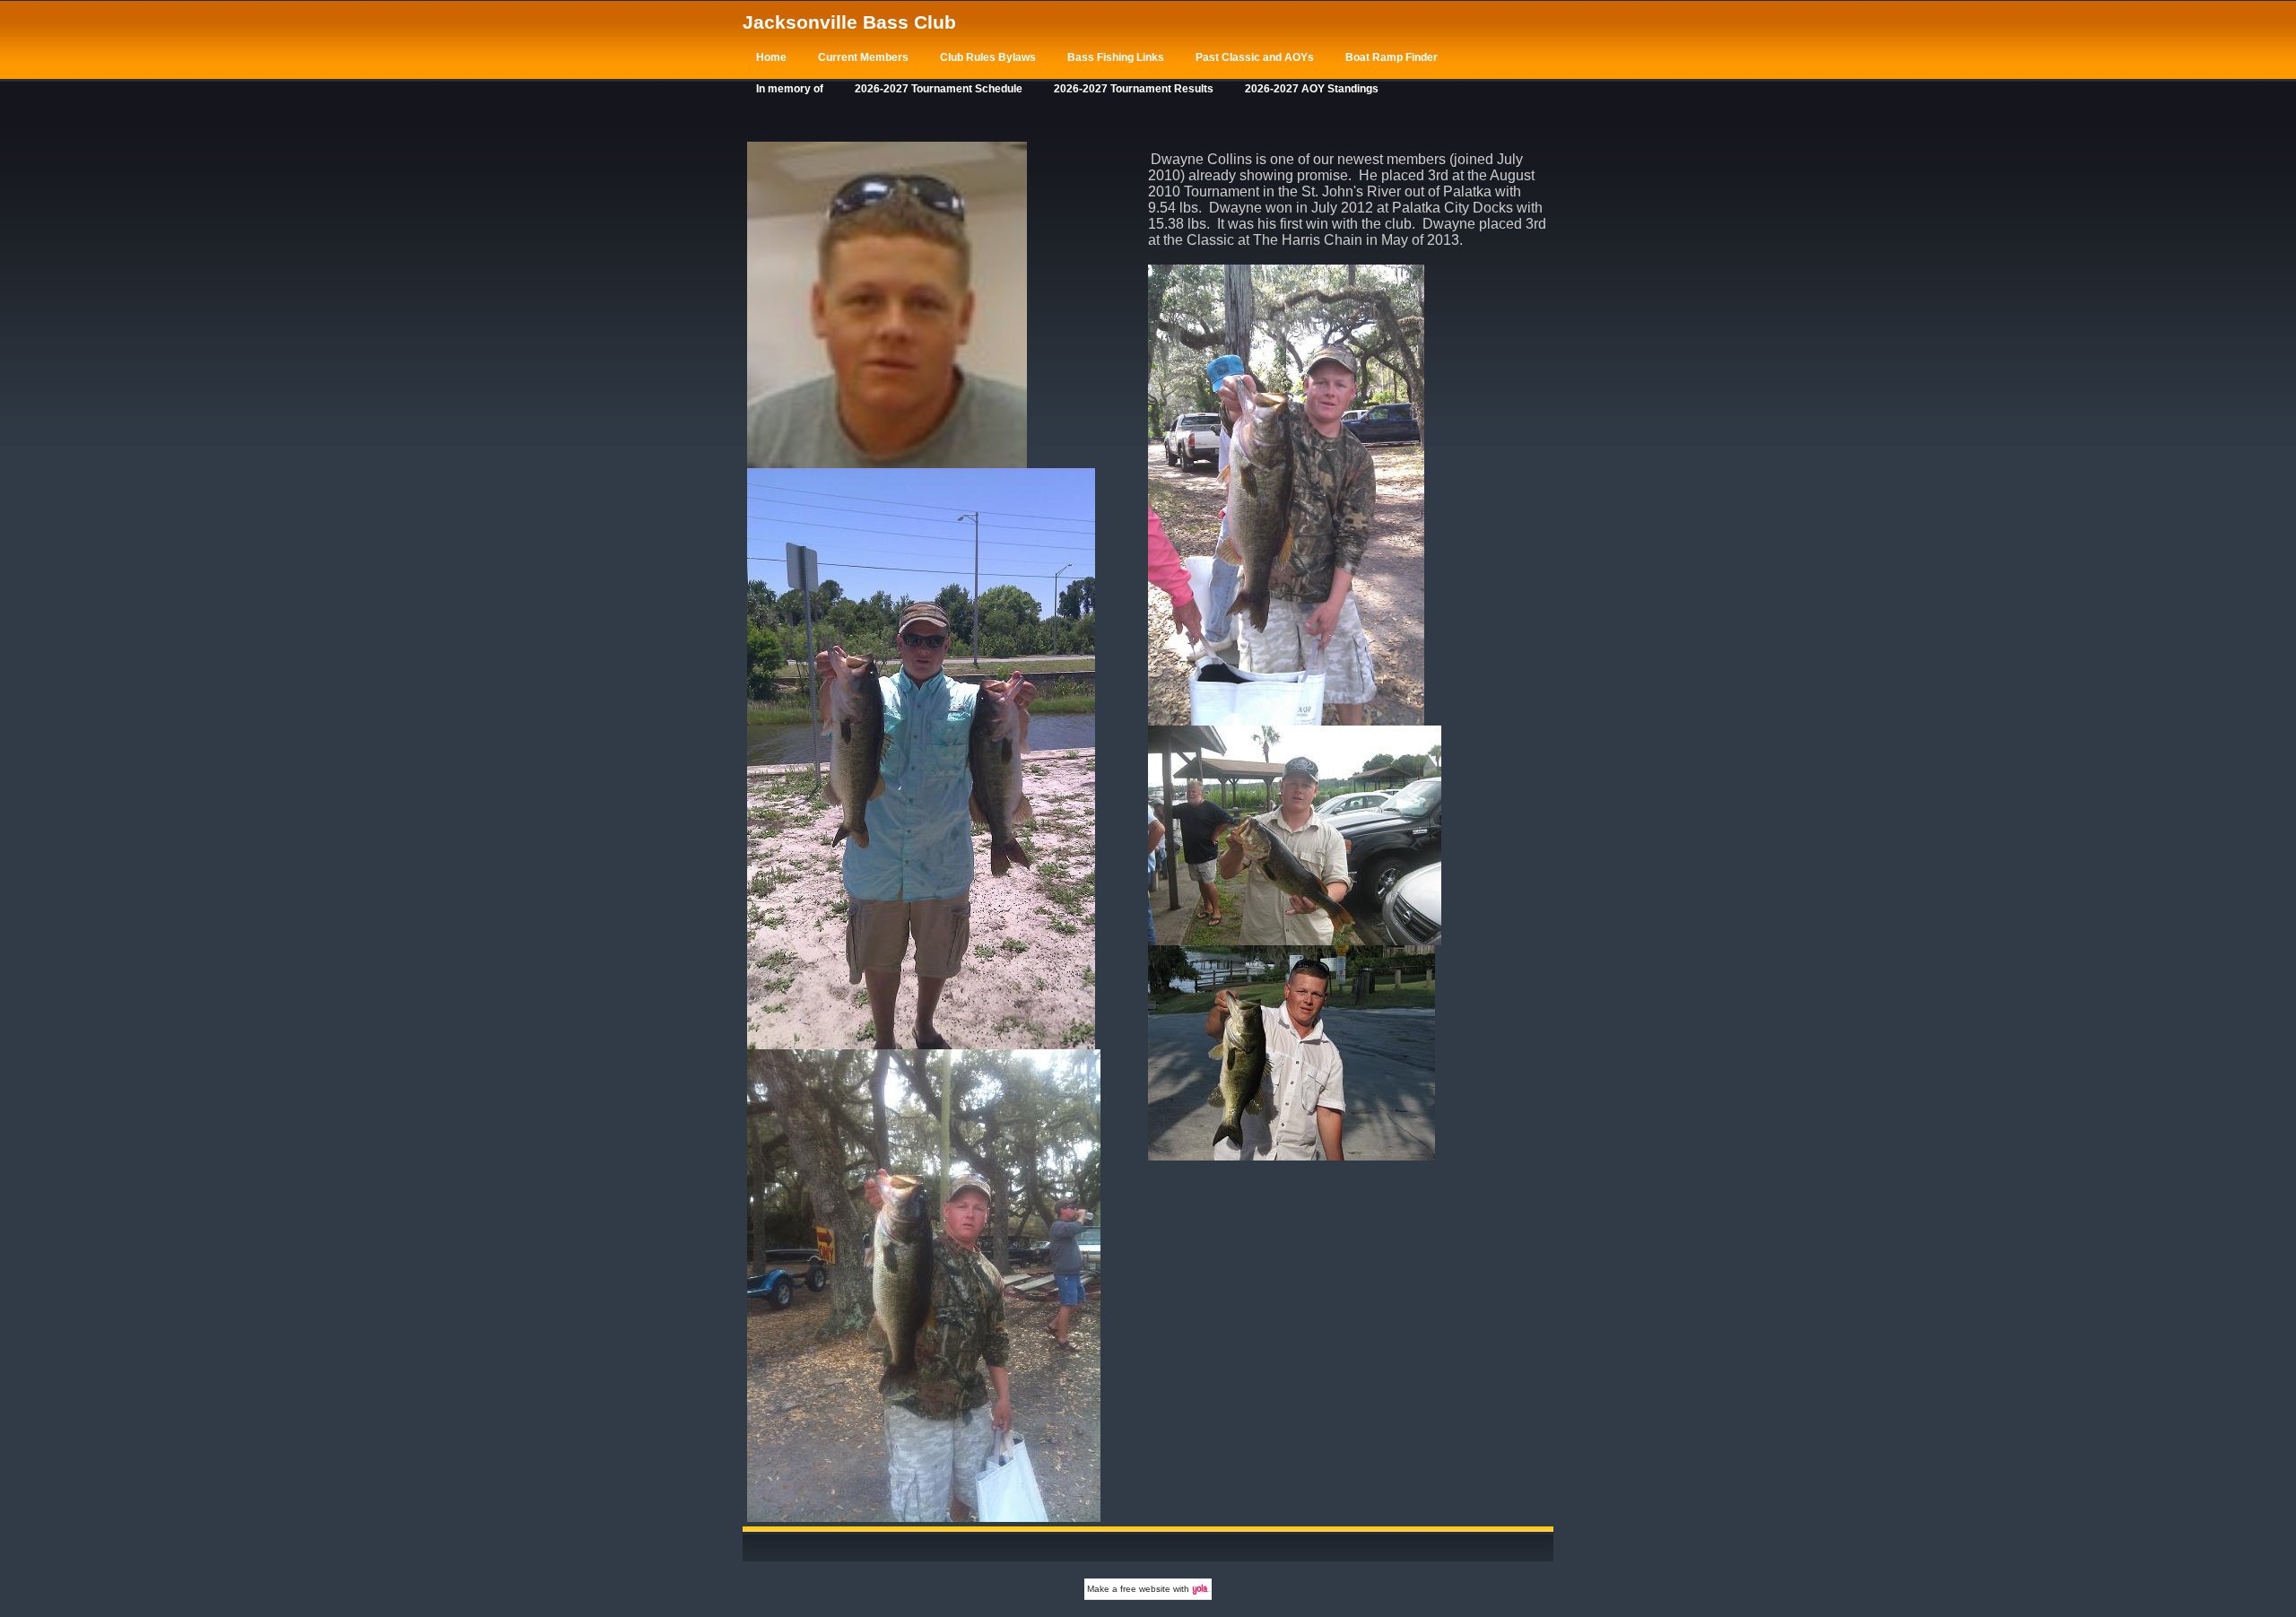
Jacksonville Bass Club (849, 22)
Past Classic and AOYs (1255, 57)
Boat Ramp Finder (1392, 57)
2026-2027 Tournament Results (1134, 89)
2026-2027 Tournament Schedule (939, 89)
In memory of (790, 89)
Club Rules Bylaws (988, 57)
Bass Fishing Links (1116, 57)
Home (771, 57)
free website (1145, 1589)
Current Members (863, 57)
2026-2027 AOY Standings (1312, 89)
